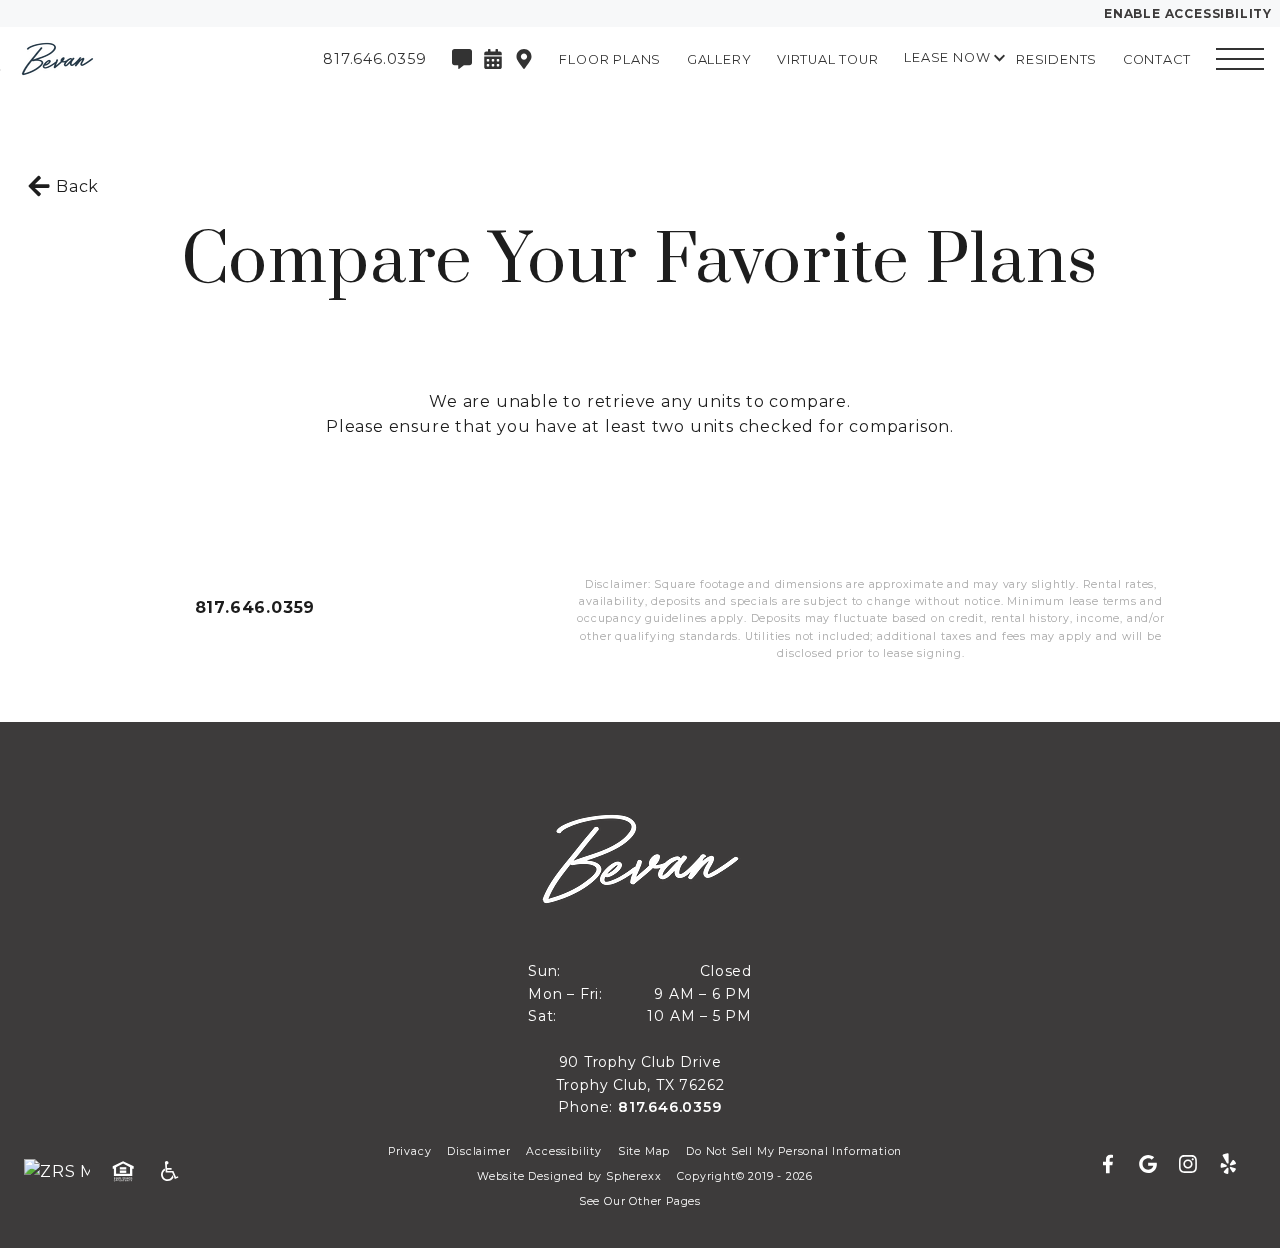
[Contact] (462, 59)
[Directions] (524, 59)
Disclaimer (478, 1151)
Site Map (644, 1151)
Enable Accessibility (1188, 13)
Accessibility (563, 1151)
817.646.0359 (255, 607)
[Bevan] (125, 58)
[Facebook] (1116, 1165)
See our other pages (640, 1201)
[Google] (1156, 1165)
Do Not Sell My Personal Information (794, 1151)
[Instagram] (1196, 1165)
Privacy (410, 1151)
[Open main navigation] (1240, 59)
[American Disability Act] (176, 1172)
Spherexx (633, 1176)
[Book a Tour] (493, 59)
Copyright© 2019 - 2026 (745, 1176)
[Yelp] (1228, 1165)
